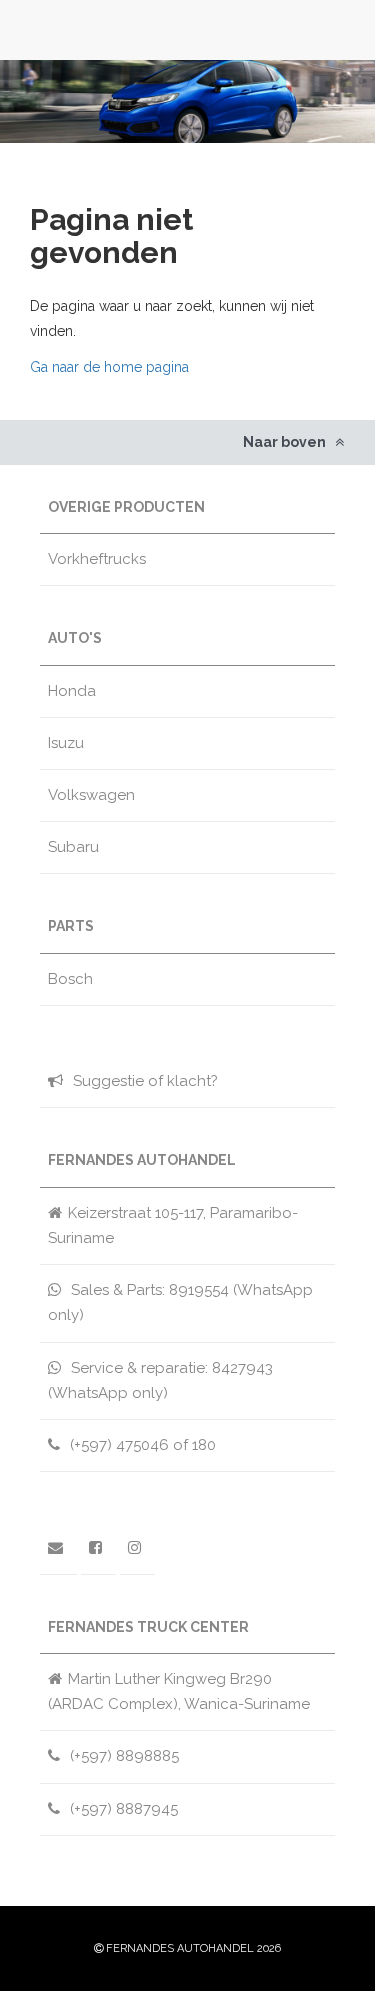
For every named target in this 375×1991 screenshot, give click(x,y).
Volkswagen (91, 795)
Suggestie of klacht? (143, 1081)
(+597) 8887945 (122, 1809)
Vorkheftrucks (97, 559)
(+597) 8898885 (122, 1756)
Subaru (73, 847)
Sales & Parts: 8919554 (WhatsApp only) (180, 1302)
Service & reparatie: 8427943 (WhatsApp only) (160, 1380)
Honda (72, 691)
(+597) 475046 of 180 (141, 1445)
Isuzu (66, 743)
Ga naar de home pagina (109, 367)
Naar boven (286, 442)
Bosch (70, 979)
